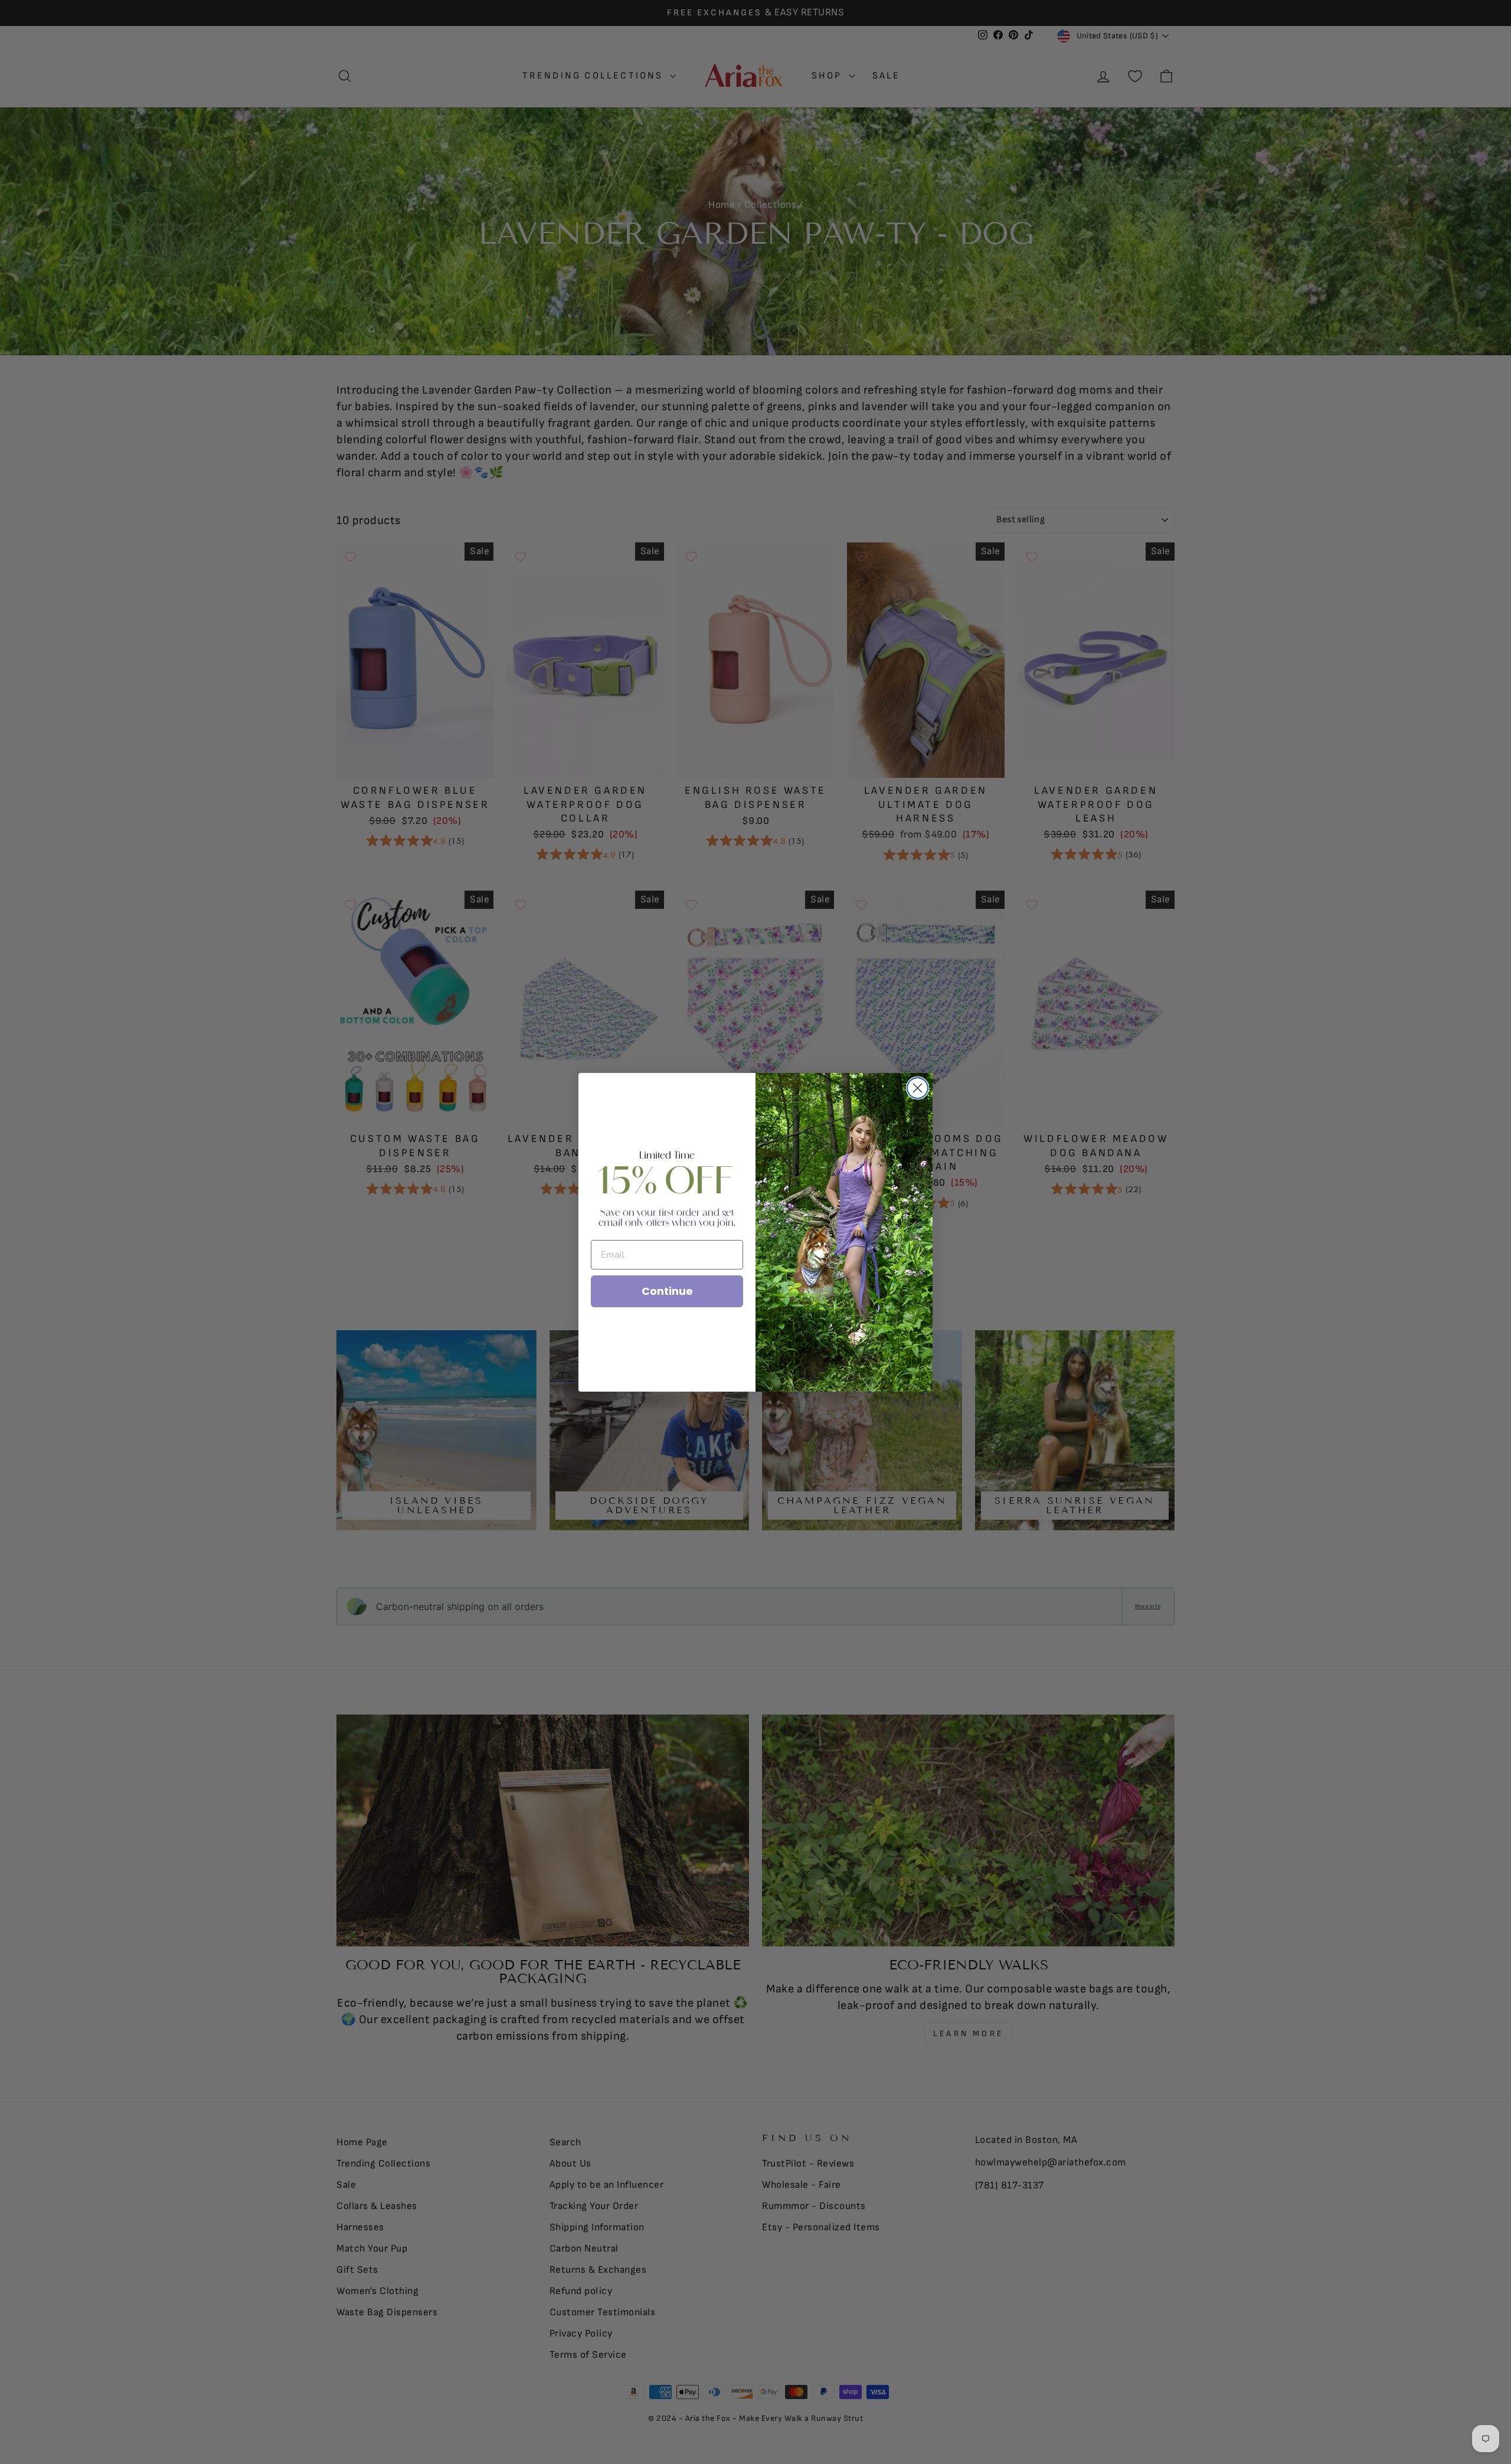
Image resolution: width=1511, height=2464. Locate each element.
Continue (667, 1291)
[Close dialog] (918, 1088)
